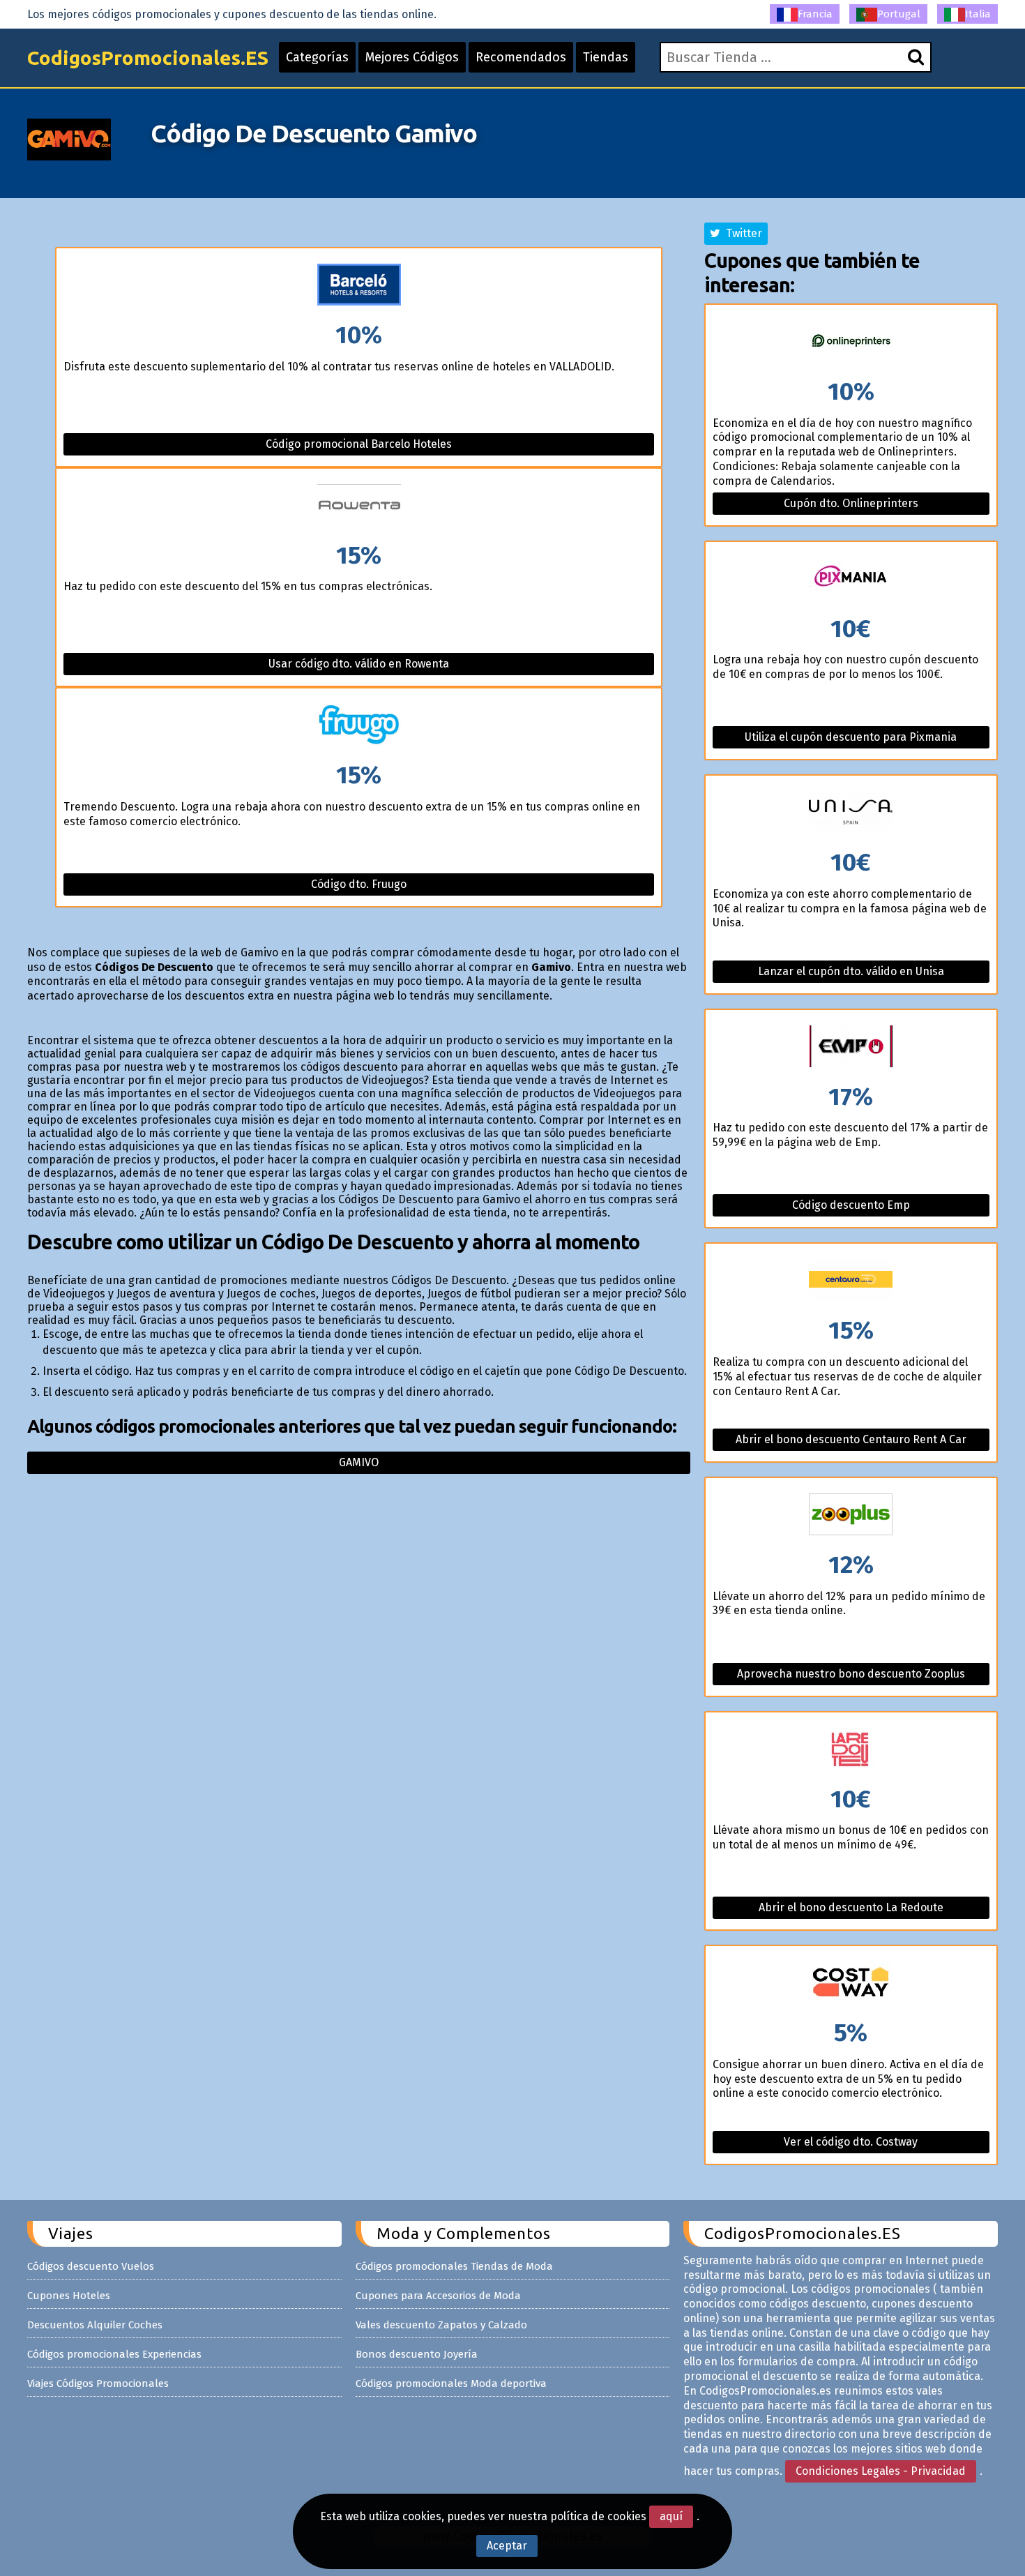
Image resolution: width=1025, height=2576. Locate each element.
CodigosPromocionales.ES (148, 58)
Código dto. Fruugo (359, 884)
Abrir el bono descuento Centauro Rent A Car (851, 1439)
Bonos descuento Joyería (417, 2354)
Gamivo (359, 1462)
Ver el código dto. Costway (851, 2142)
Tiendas (606, 57)
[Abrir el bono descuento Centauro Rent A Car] (851, 1281)
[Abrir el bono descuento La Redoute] (851, 1750)
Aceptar (507, 2546)
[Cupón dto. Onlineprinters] (851, 342)
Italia (978, 14)
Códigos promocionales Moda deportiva (451, 2383)
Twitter (741, 233)
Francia (815, 14)
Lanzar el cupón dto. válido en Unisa (851, 971)
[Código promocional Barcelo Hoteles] (358, 286)
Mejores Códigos (412, 57)
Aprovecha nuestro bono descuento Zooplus (851, 1674)
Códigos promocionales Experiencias (114, 2354)
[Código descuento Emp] (851, 1047)
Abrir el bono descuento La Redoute (851, 1907)
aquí (671, 2516)
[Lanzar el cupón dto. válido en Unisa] (851, 813)
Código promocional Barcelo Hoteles (359, 444)
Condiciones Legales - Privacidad (881, 2471)
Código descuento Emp (851, 1205)
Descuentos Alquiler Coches (95, 2325)
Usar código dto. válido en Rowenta (359, 664)
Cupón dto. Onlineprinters (851, 503)
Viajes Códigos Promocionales (98, 2383)
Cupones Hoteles (69, 2296)
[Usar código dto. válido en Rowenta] (358, 506)
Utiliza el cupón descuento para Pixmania (851, 737)
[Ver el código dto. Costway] (851, 1983)
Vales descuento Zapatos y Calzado (441, 2325)
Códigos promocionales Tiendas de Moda (454, 2266)
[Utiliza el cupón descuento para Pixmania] (851, 579)
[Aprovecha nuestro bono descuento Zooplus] (851, 1515)
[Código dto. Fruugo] (358, 726)
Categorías (317, 57)
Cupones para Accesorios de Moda (438, 2296)
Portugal (899, 14)
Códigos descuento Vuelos (91, 2266)
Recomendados (521, 57)
